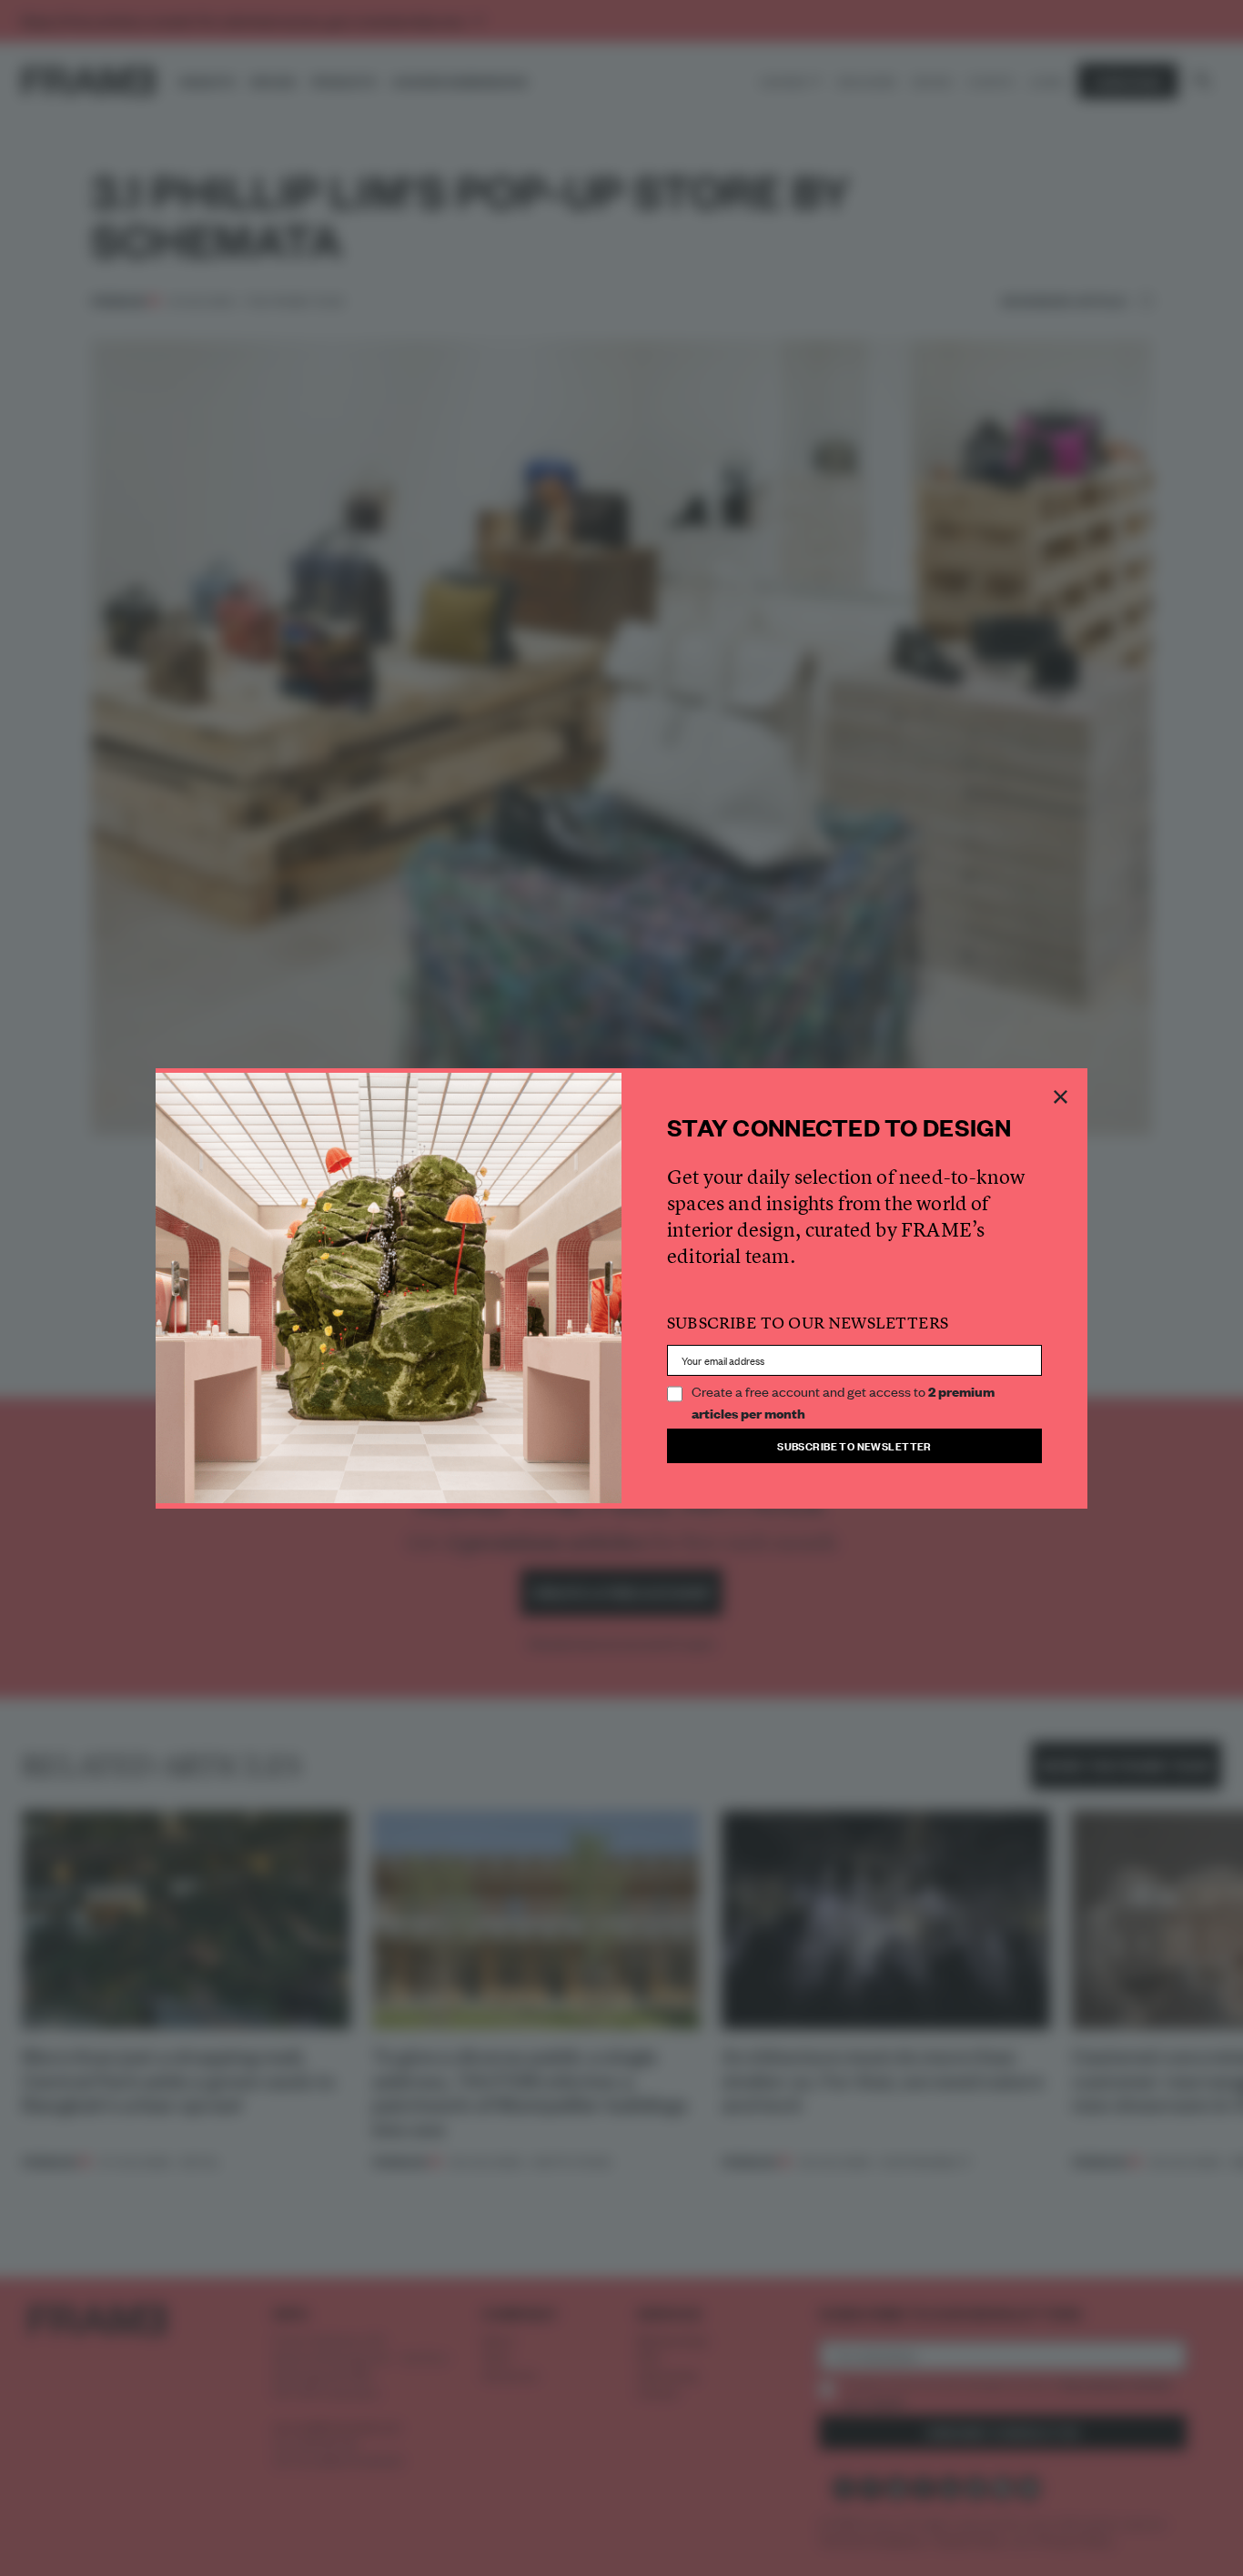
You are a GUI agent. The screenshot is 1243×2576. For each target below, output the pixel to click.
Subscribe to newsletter (854, 1445)
